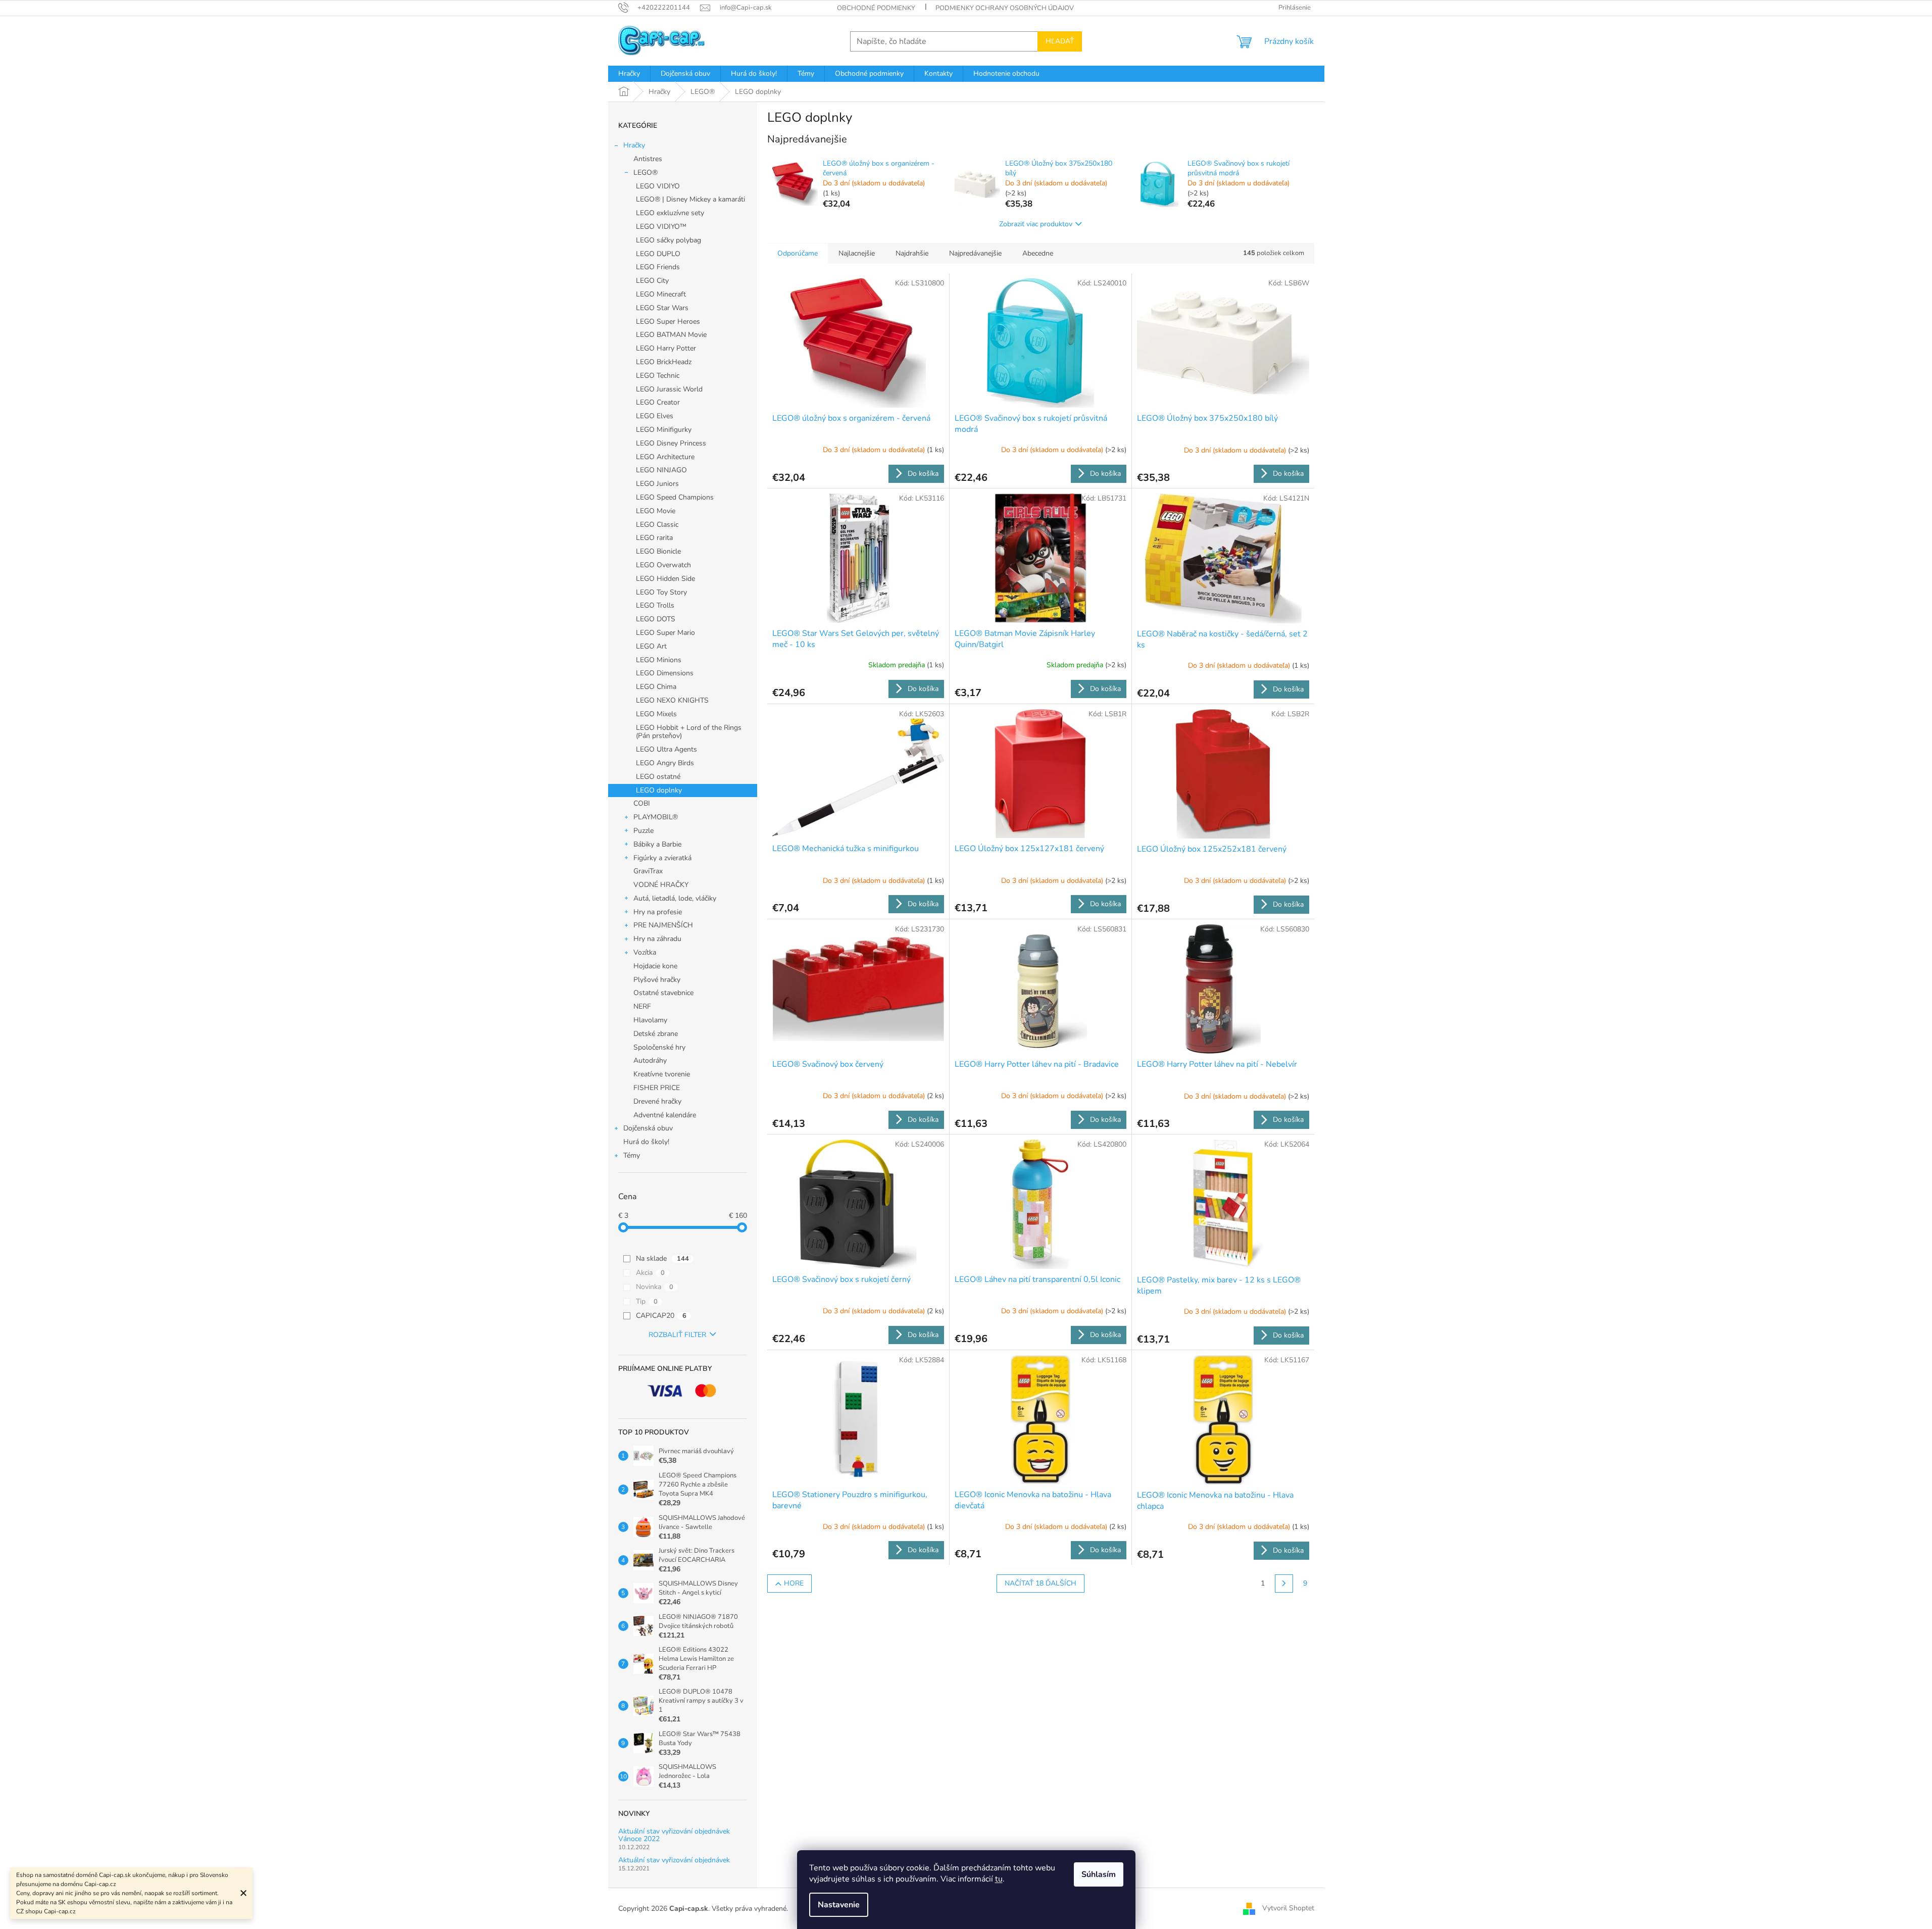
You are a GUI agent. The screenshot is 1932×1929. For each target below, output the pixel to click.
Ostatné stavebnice (663, 993)
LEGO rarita (654, 538)
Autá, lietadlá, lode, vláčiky (675, 898)
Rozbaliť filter (677, 1335)
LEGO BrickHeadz (664, 362)
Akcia (650, 1273)
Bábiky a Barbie (657, 844)
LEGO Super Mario (665, 633)
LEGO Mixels (656, 714)
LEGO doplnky (659, 790)
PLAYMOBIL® (656, 817)
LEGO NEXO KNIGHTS (672, 700)
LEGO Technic (658, 376)
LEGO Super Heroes (668, 321)
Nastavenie (839, 1905)
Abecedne (1038, 253)
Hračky (634, 145)
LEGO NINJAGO (661, 470)
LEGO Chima (656, 687)
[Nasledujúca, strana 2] (1284, 1584)
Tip (647, 1301)
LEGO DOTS (656, 619)
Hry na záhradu (657, 939)
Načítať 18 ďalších (1041, 1583)
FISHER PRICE (657, 1088)
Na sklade (662, 1258)
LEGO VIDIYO (658, 186)
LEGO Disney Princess (671, 443)
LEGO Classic (657, 525)
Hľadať (1060, 41)
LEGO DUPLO (658, 254)
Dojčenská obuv (648, 1128)
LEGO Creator (658, 402)
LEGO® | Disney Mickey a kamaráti (690, 199)
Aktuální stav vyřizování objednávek (674, 1860)
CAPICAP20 (661, 1316)
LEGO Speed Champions (675, 497)
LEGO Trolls (655, 605)
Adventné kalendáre (665, 1115)
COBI (642, 803)
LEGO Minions (659, 660)
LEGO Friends (658, 267)
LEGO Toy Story (661, 592)
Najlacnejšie (857, 253)
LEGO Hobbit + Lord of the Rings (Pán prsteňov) (689, 732)
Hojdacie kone (655, 966)
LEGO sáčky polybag (668, 240)
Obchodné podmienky (876, 8)
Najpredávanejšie (975, 253)
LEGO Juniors (657, 484)
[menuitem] (629, 74)
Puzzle (643, 831)
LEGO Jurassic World (669, 389)
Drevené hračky (657, 1101)
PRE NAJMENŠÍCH (663, 925)
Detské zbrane (656, 1034)
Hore (794, 1583)
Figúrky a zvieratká (662, 858)
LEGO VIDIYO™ (661, 227)
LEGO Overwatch (663, 565)
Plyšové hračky (657, 980)
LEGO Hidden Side (665, 579)
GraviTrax (648, 871)
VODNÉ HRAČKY (661, 885)
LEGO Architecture (665, 457)
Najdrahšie (912, 253)
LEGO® (646, 172)
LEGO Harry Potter (666, 348)
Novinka (655, 1287)
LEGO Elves (655, 416)
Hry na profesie (658, 912)
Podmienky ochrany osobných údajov (1005, 8)
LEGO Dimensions (665, 673)
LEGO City (652, 281)
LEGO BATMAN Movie (671, 335)
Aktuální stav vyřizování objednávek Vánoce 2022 (674, 1835)
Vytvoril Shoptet (1288, 1908)
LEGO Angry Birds (665, 763)
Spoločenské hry (659, 1047)
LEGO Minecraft (661, 294)
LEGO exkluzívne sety (670, 213)
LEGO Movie (656, 511)
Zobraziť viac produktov (1036, 224)
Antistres (648, 159)
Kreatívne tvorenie (662, 1074)
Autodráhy (650, 1060)
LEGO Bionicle (658, 551)
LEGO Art (651, 646)
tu (999, 1879)
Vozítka (645, 952)
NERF (642, 1006)
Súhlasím (1099, 1874)
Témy (632, 1155)
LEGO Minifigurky (664, 430)
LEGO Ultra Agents (666, 749)
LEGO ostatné (658, 777)
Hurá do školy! (646, 1142)
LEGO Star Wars (662, 308)
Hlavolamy (650, 1020)
